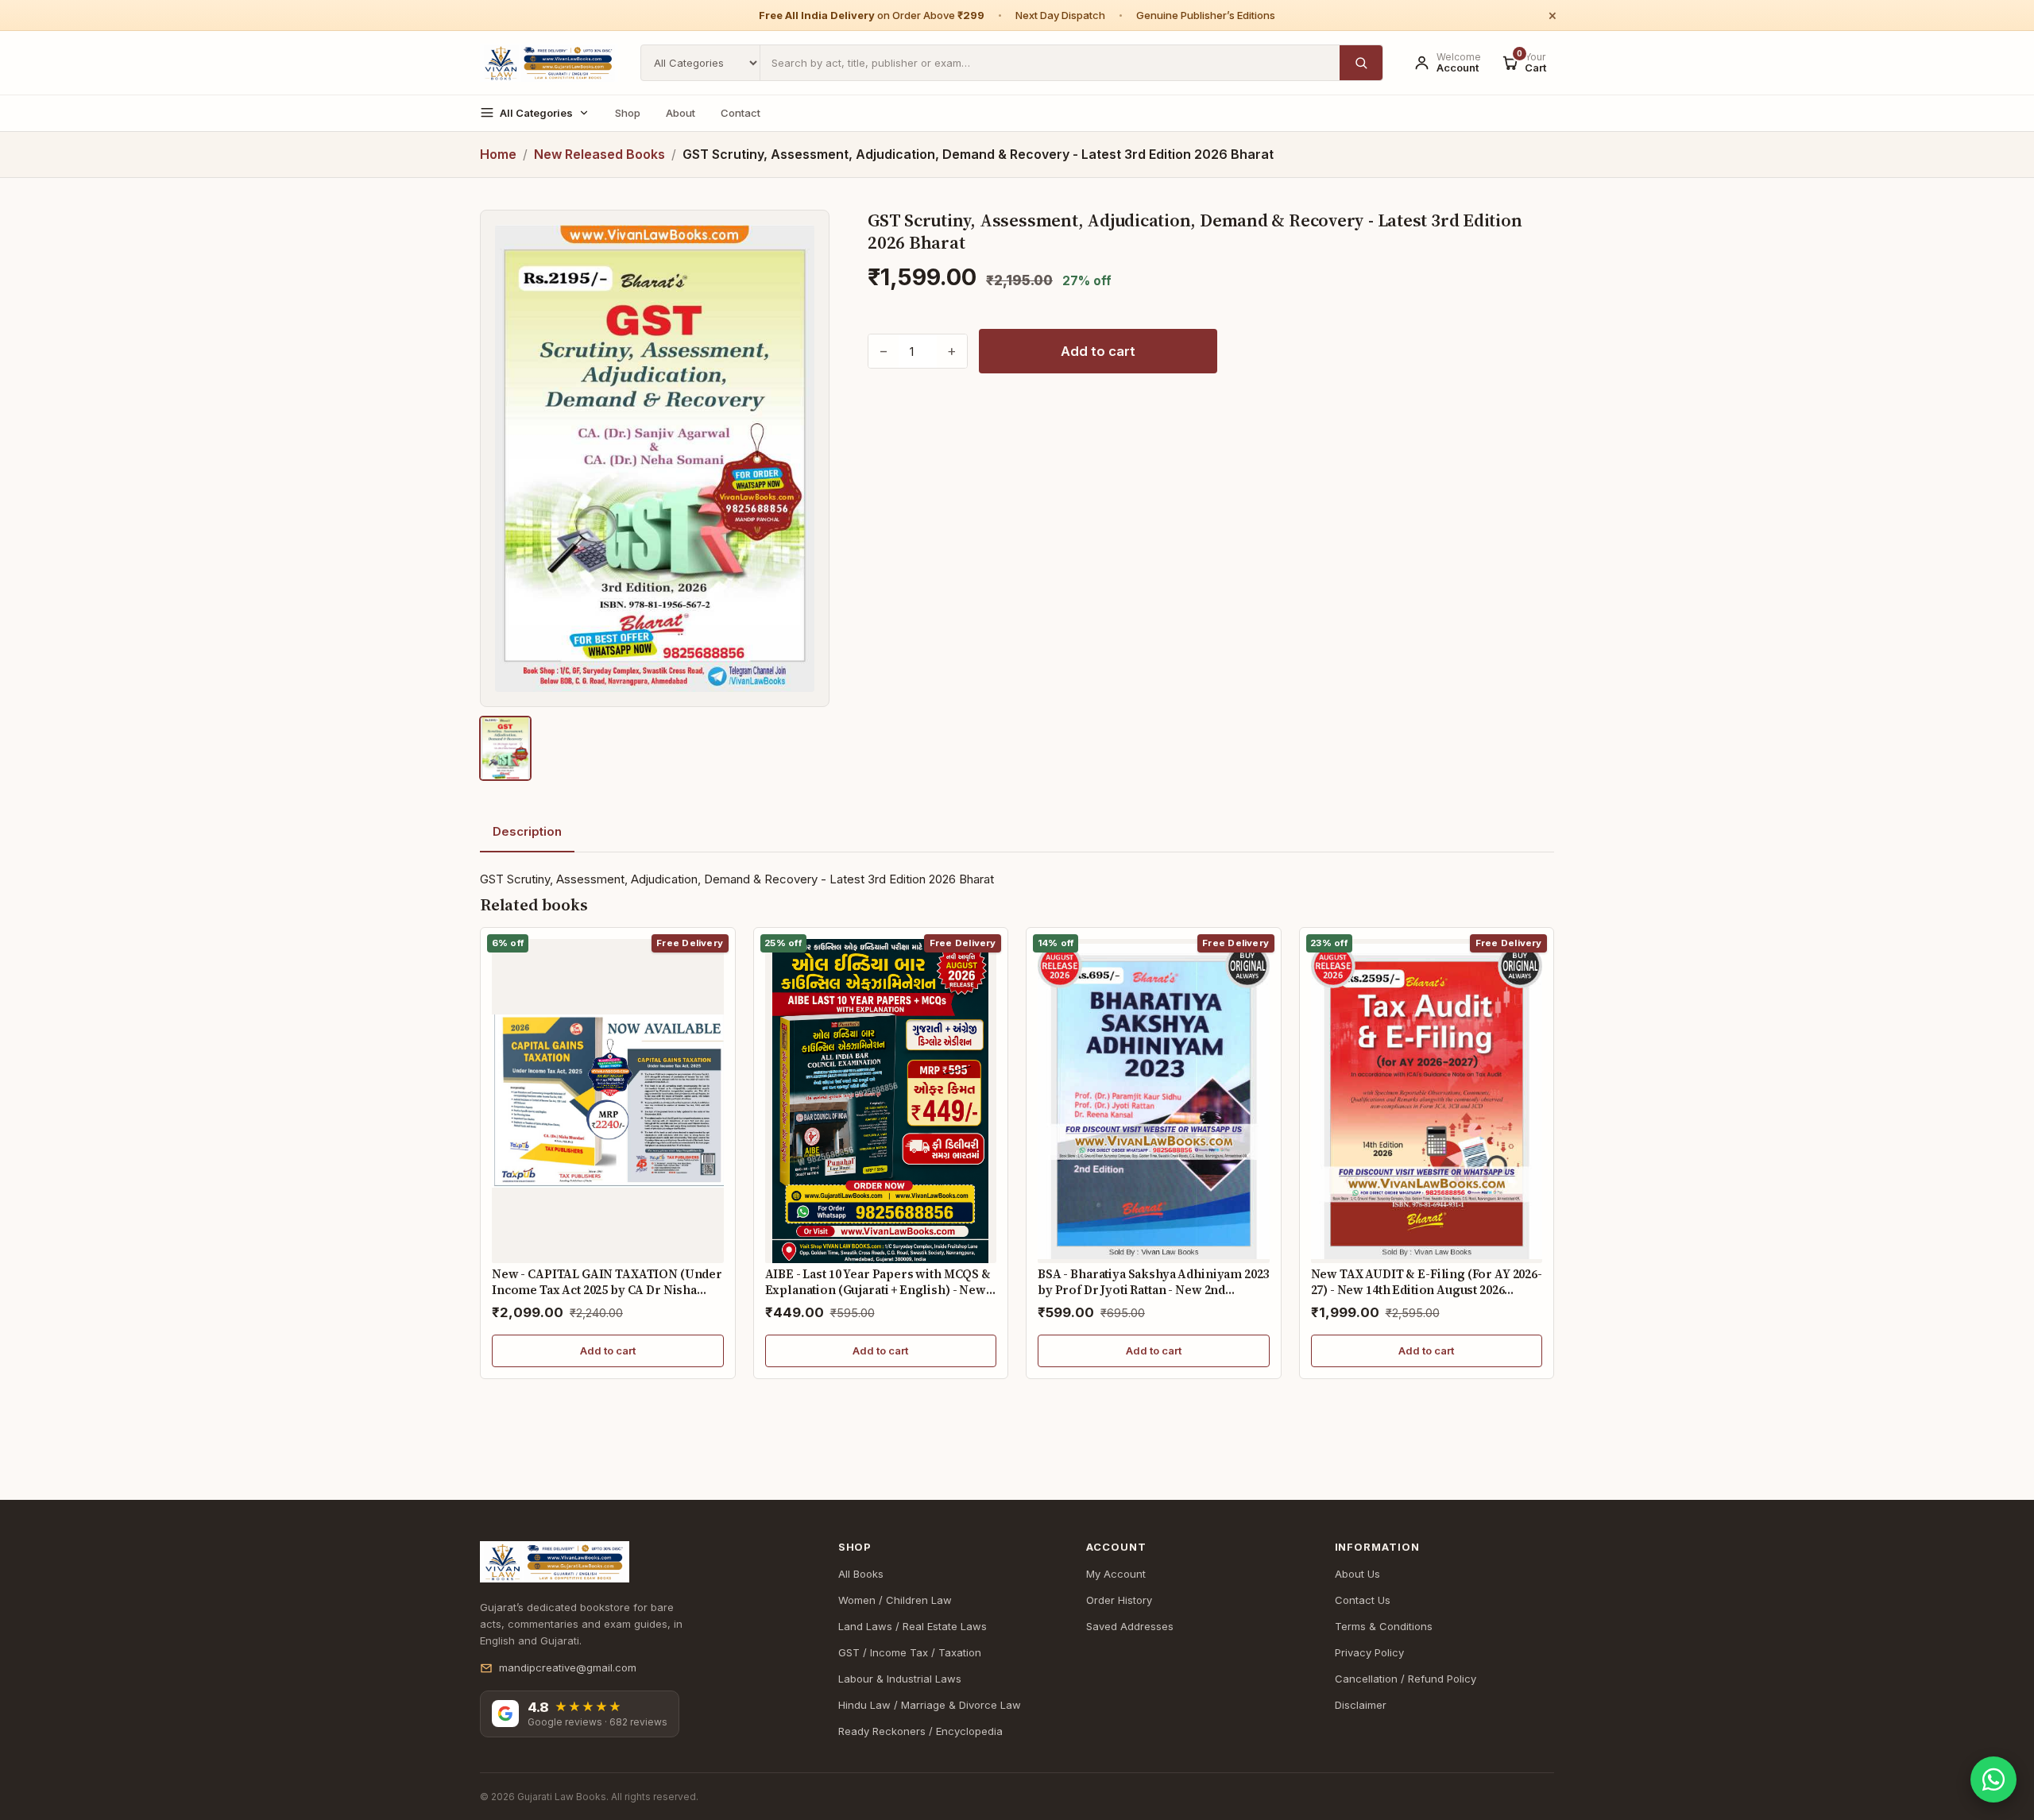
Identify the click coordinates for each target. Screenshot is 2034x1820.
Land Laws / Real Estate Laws (913, 1626)
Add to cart (1098, 351)
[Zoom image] (655, 458)
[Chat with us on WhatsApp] (1993, 1779)
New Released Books (599, 154)
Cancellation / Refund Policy (1406, 1679)
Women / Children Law (895, 1600)
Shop (628, 113)
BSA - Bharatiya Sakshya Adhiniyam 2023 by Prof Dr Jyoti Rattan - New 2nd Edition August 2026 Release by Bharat (1153, 1289)
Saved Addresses (1130, 1626)
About (681, 113)
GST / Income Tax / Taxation (910, 1652)
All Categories (536, 113)
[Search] (1361, 63)
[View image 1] (505, 748)
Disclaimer (1361, 1705)
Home (498, 154)
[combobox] (1050, 63)
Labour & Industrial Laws (900, 1679)
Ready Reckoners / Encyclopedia (920, 1731)
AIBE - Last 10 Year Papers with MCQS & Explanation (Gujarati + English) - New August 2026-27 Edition (878, 1289)
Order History (1119, 1600)
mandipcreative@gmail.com (568, 1667)
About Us (1357, 1574)
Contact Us (1363, 1600)
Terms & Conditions (1384, 1626)
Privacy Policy (1369, 1652)
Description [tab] (527, 831)
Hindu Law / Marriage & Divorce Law (930, 1705)
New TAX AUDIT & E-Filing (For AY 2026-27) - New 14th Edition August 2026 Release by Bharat (1427, 1289)
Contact (741, 113)
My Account (1116, 1574)
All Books (861, 1574)
